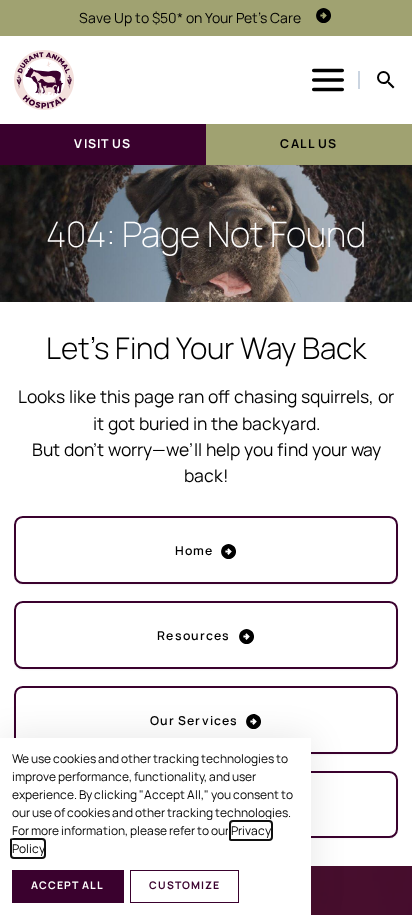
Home (194, 550)
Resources (193, 635)
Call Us (308, 143)
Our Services (194, 720)
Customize (184, 885)
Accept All (67, 885)
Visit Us (102, 143)
